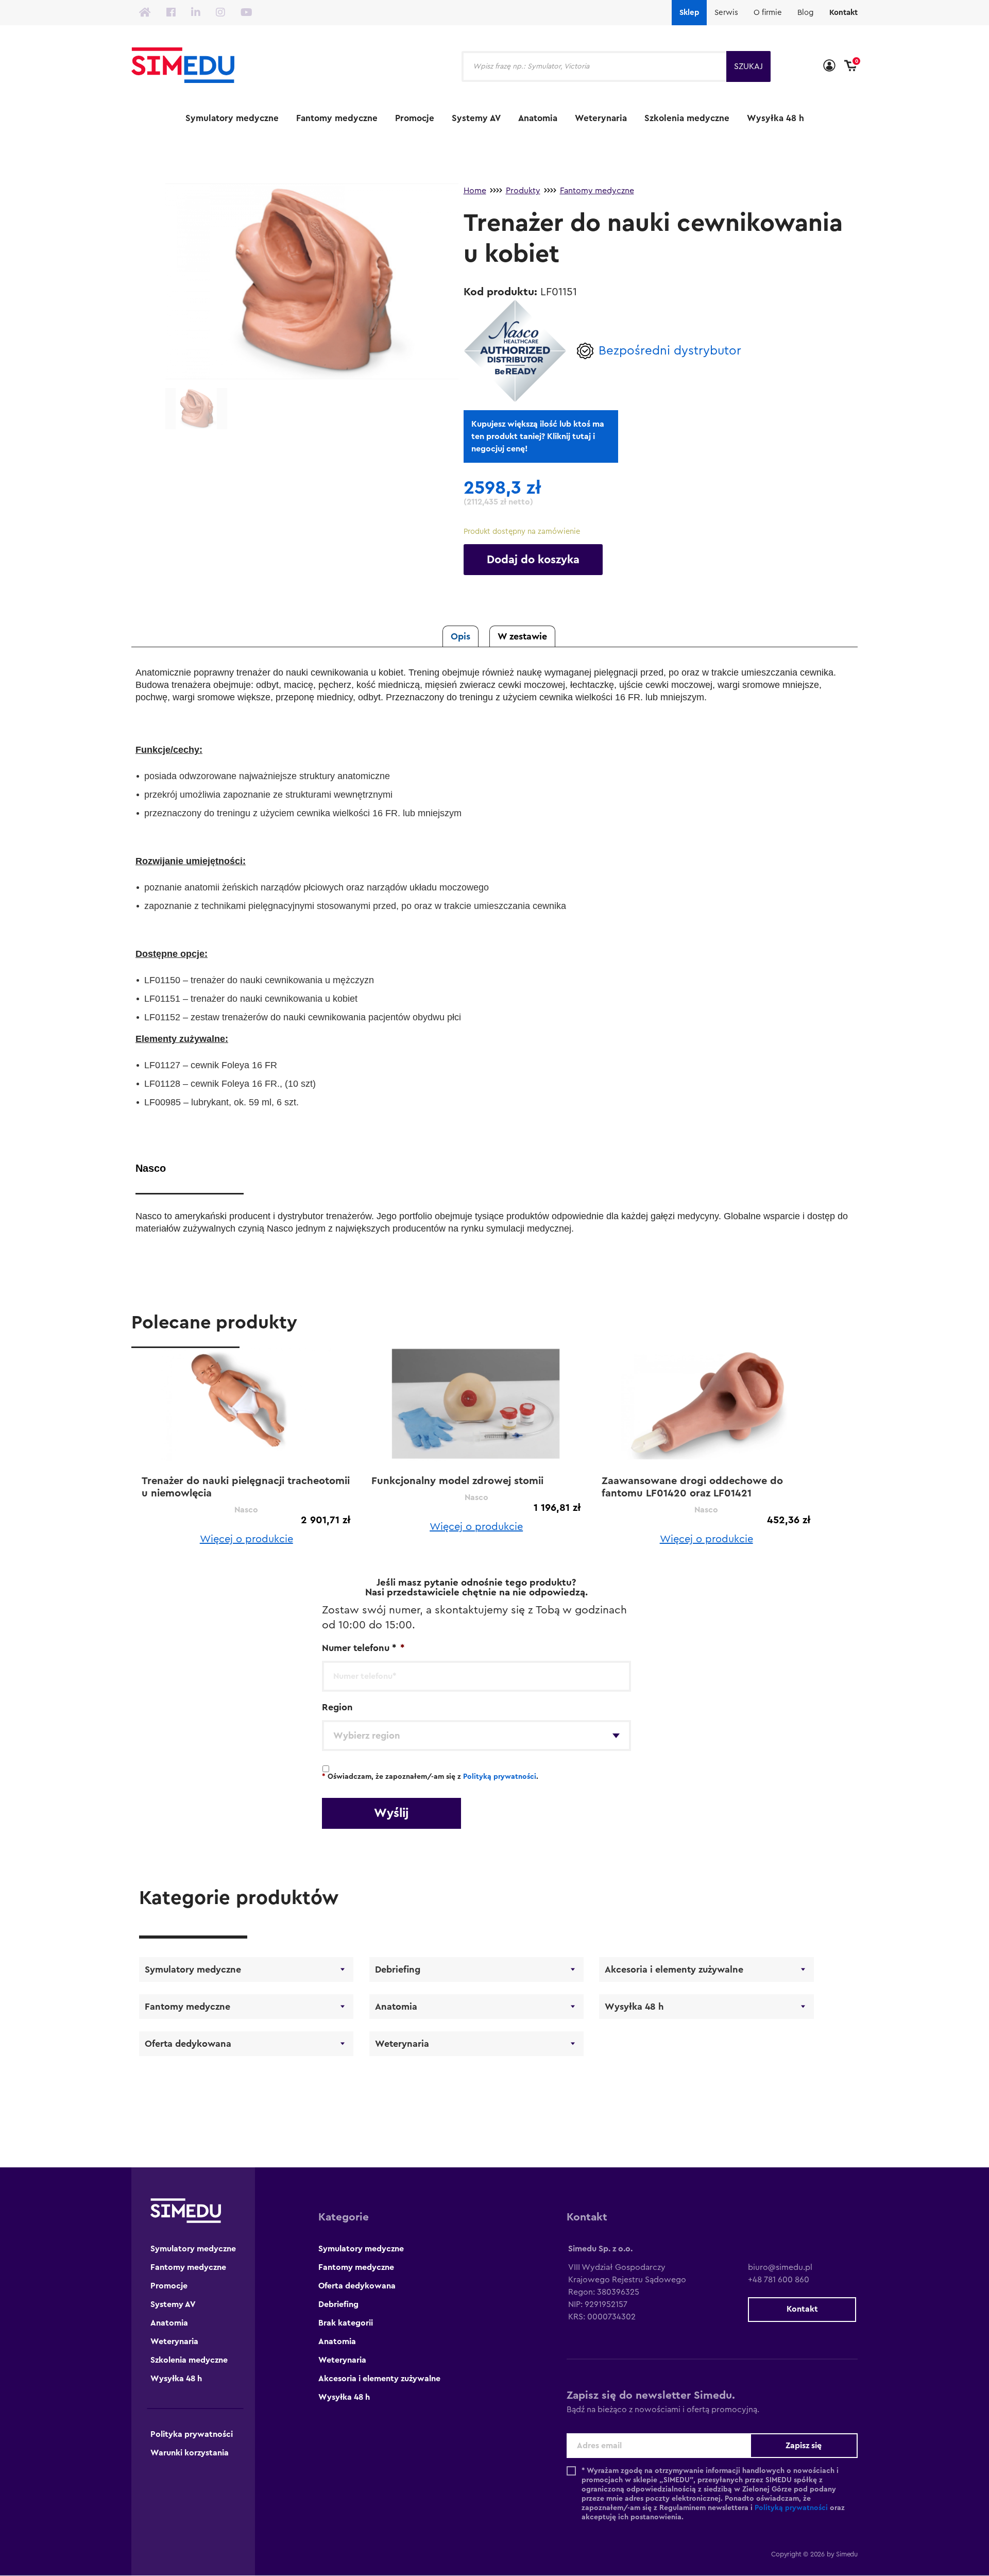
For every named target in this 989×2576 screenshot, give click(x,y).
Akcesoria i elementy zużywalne (674, 1969)
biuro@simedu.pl (780, 2267)
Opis (461, 636)
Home (475, 191)
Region (337, 1707)
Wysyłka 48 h (775, 118)
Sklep (689, 13)
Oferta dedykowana (188, 2044)
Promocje (415, 118)
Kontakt (843, 13)
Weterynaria (601, 118)
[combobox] (476, 1736)
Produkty (523, 191)
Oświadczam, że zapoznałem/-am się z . (430, 1777)
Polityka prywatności (192, 2434)
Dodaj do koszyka (533, 560)
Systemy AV (476, 118)
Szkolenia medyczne (687, 118)
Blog (806, 13)
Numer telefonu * (363, 1648)
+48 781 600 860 (779, 2280)
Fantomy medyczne (337, 118)
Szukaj (748, 66)
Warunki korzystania (190, 2453)
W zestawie (522, 636)
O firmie (768, 13)
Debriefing (398, 1969)
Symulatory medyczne (232, 118)
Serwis (726, 13)
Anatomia (538, 118)
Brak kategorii (346, 2323)
